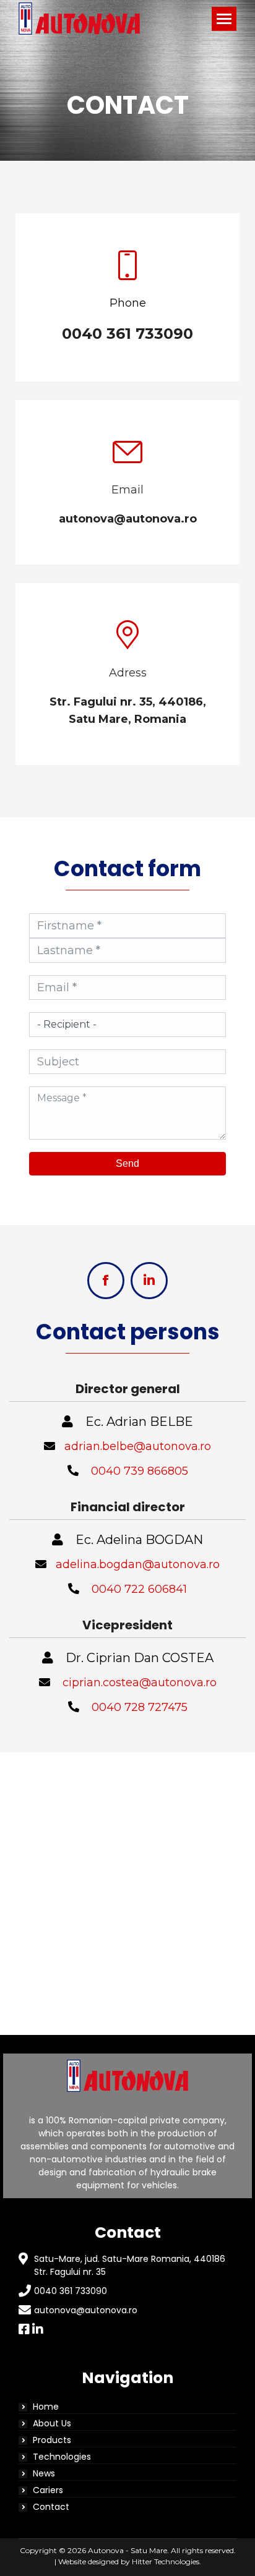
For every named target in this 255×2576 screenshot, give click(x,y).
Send (127, 1163)
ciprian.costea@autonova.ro (140, 1683)
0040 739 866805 (140, 1471)
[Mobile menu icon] (224, 19)
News (44, 2473)
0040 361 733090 (71, 2291)
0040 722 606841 (139, 1589)
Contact (51, 2507)
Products (52, 2440)
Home (46, 2407)
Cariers (48, 2490)
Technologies (62, 2457)
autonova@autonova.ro (86, 2310)
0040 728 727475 (140, 1707)
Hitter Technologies (166, 2561)
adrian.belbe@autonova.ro (138, 1446)
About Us (52, 2423)
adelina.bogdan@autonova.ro (138, 1564)
